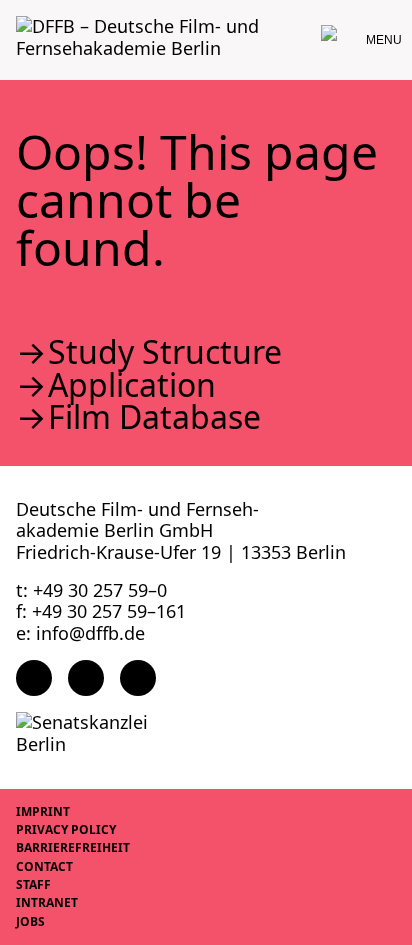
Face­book (34, 678)
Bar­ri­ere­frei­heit (73, 847)
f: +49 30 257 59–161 (101, 611)
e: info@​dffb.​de (80, 633)
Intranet (47, 902)
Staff (33, 884)
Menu (384, 40)
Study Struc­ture (165, 352)
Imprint (43, 811)
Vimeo (138, 678)
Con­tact (44, 866)
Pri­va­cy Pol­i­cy (66, 829)
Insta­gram (86, 678)
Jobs (30, 921)
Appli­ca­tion (132, 385)
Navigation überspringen (15, 14)
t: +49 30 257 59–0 (91, 590)
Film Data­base (154, 417)
